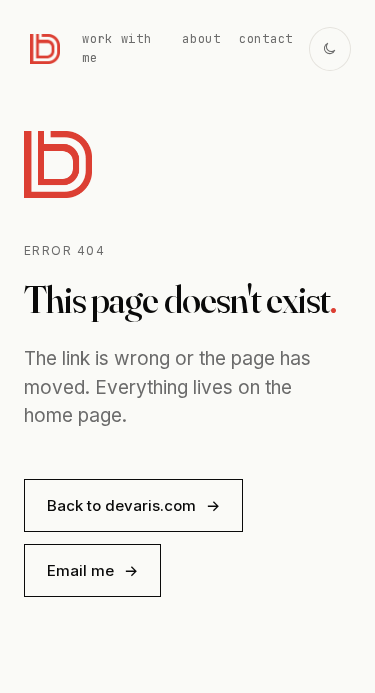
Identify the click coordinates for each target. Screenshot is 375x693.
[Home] (45, 49)
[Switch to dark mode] (330, 49)
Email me (92, 570)
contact (266, 39)
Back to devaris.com (133, 505)
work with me (116, 48)
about (201, 39)
